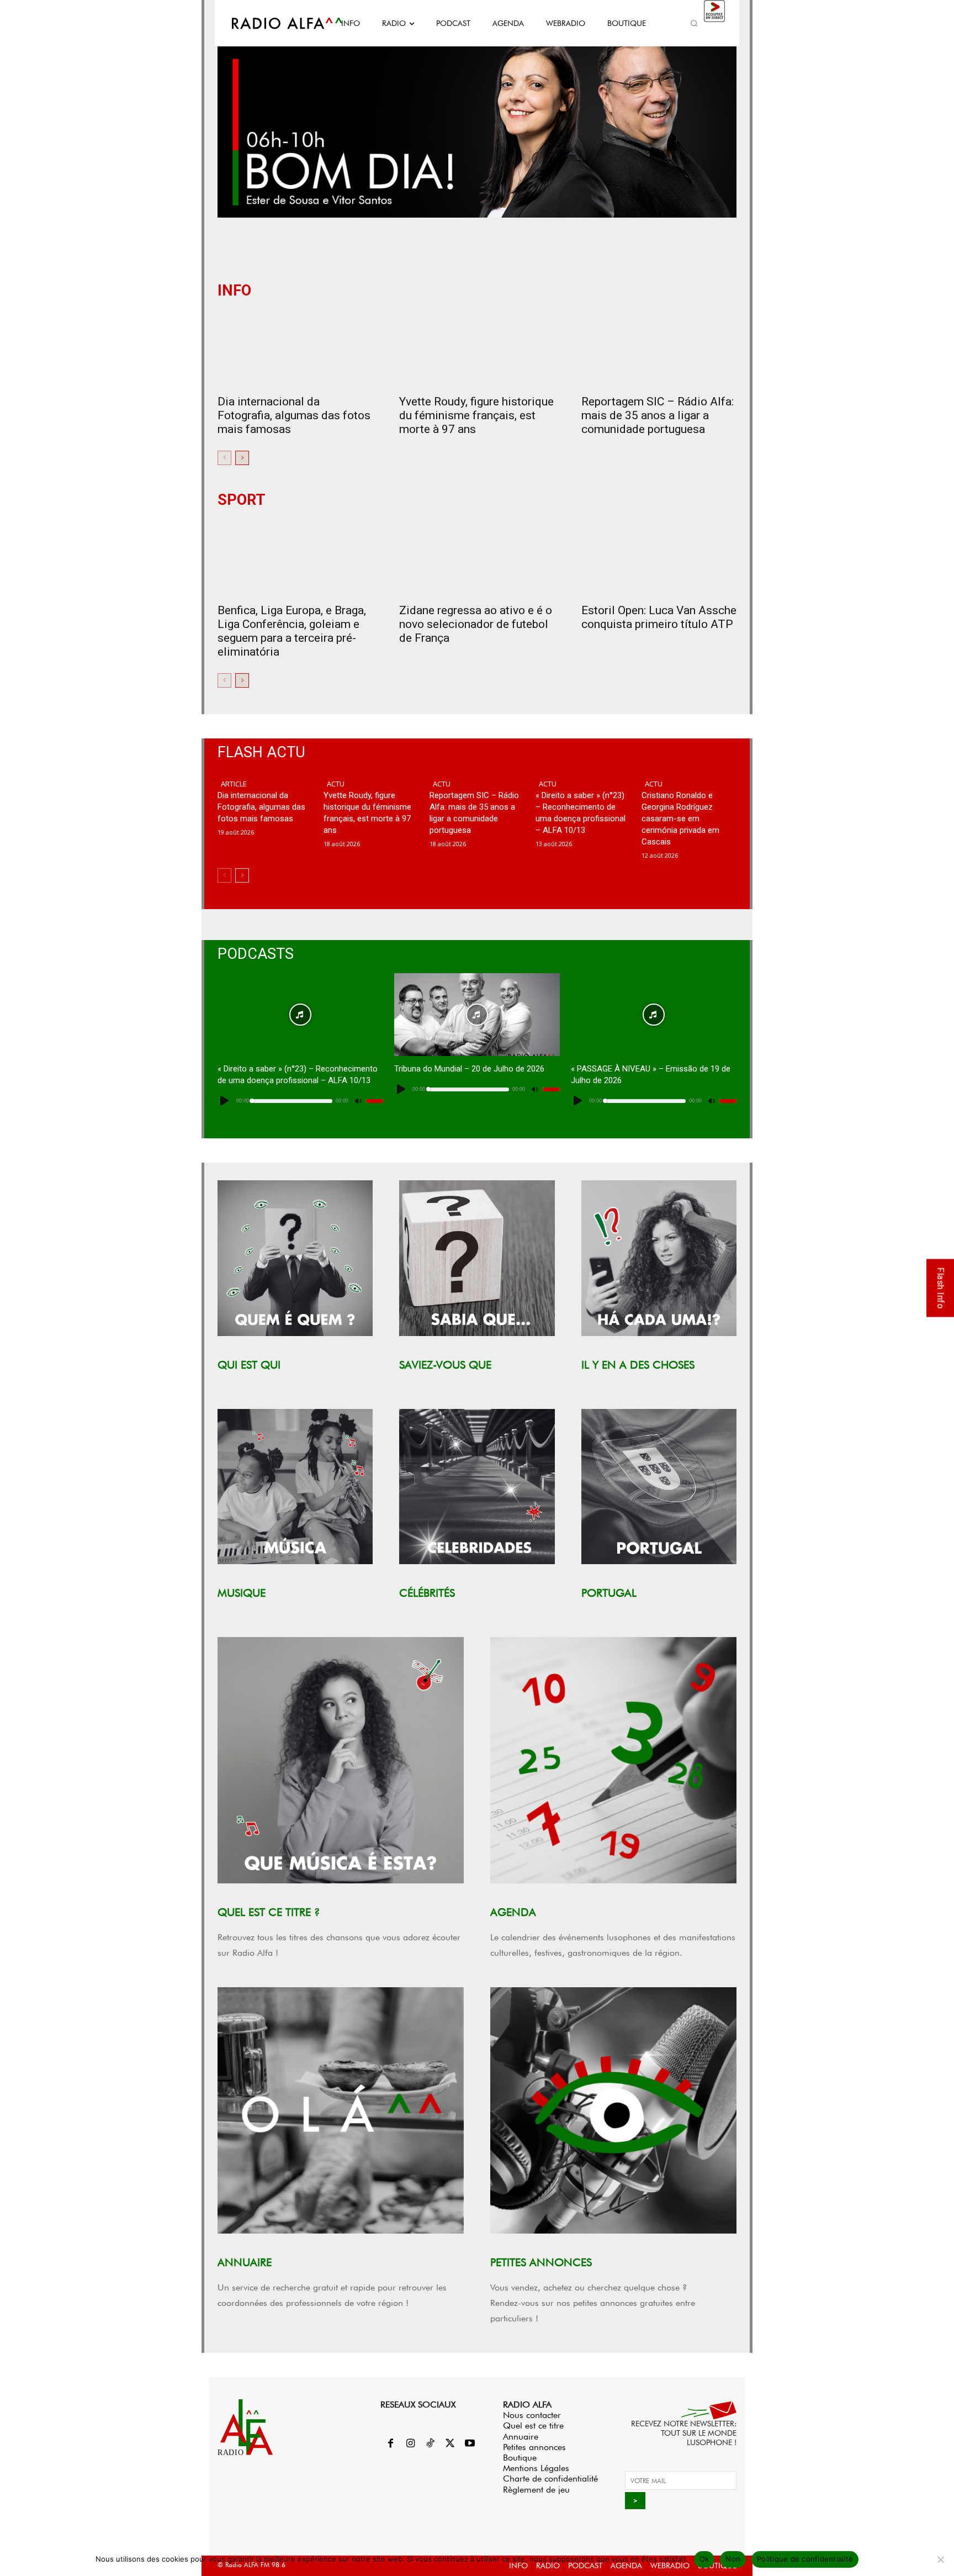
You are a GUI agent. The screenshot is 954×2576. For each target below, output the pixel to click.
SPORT (242, 500)
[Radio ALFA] (274, 23)
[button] (694, 23)
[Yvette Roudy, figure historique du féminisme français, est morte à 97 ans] (477, 349)
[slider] (375, 1101)
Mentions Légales (536, 2468)
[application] (300, 1101)
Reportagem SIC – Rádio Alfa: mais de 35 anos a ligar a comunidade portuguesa (658, 415)
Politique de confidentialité (805, 2559)
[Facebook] (390, 2444)
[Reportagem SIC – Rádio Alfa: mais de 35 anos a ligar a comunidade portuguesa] (659, 349)
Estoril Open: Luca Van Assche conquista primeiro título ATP (659, 617)
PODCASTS (256, 954)
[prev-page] (224, 458)
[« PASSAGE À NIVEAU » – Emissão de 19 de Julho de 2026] (654, 1015)
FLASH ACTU (261, 753)
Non (733, 2559)
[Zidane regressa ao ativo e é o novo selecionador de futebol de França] (477, 558)
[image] (295, 1258)
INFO (234, 291)
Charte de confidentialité (550, 2479)
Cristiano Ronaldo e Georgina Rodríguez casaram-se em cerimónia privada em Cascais (680, 819)
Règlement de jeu (536, 2490)
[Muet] (358, 1101)
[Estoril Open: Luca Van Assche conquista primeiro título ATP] (659, 558)
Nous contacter (532, 2415)
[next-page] (242, 458)
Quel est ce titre (533, 2425)
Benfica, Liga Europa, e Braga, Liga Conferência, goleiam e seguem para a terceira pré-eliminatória (292, 631)
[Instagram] (410, 2444)
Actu (336, 784)
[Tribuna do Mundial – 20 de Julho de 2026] (477, 1015)
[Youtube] (470, 2444)
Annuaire (521, 2437)
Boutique (520, 2458)
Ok (704, 2559)
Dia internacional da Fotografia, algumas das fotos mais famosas (294, 415)
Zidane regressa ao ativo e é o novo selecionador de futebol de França (476, 624)
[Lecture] (225, 1101)
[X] (450, 2444)
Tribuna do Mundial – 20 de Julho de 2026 (469, 1069)
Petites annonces (534, 2447)
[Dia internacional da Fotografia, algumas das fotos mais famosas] (295, 349)
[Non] (940, 2559)
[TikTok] (430, 2444)
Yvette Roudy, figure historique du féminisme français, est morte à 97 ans (476, 415)
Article (234, 784)
